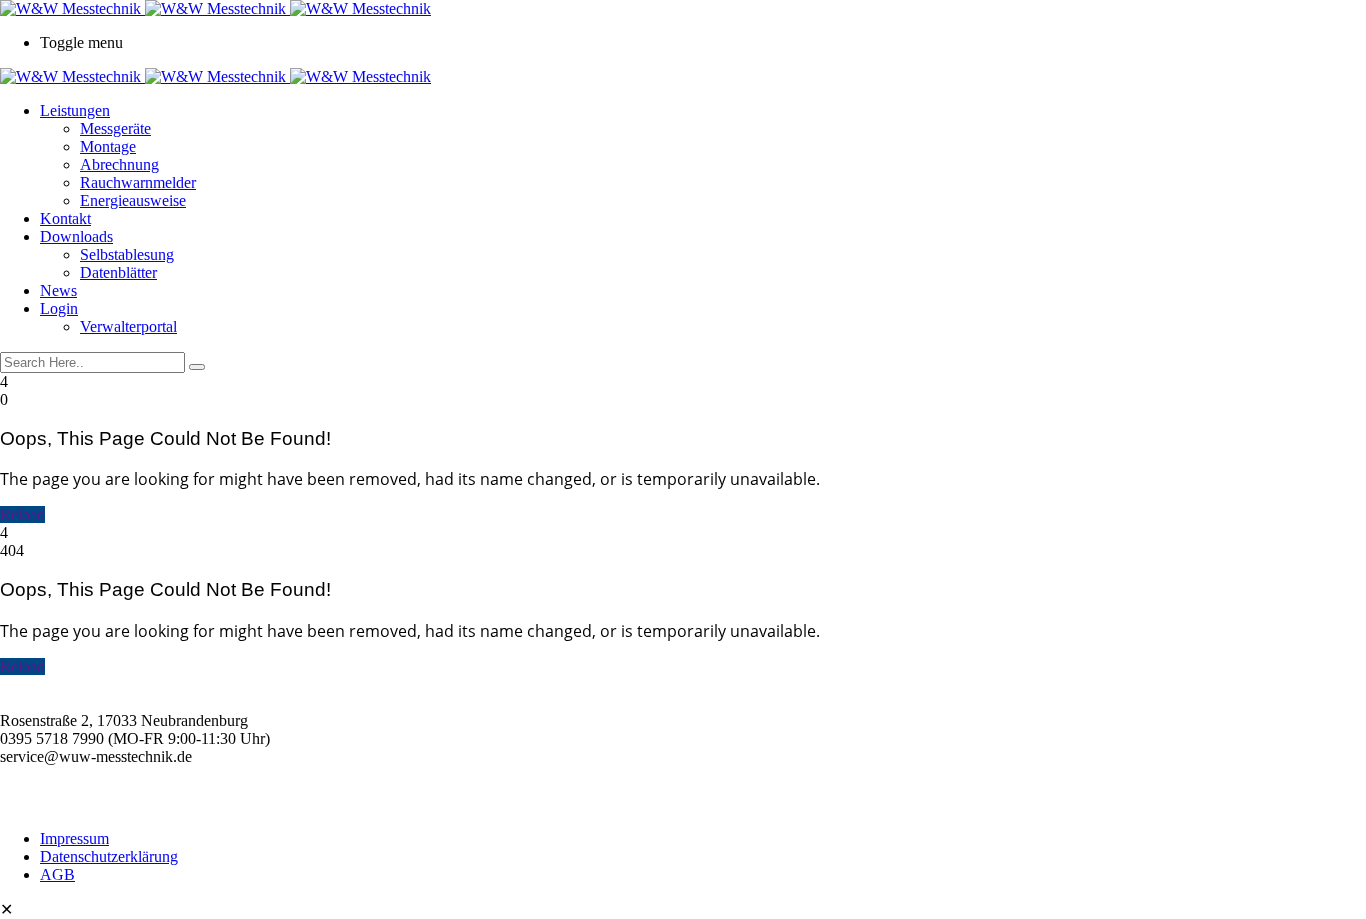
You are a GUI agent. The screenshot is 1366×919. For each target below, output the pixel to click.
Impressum (74, 838)
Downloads (76, 236)
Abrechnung (119, 164)
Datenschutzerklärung (109, 856)
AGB (57, 874)
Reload (22, 514)
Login (59, 308)
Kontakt (65, 218)
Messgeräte (115, 128)
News (58, 290)
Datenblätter (118, 272)
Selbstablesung (127, 254)
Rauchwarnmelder (138, 182)
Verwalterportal (128, 326)
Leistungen (75, 110)
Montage (108, 146)
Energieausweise (133, 200)
